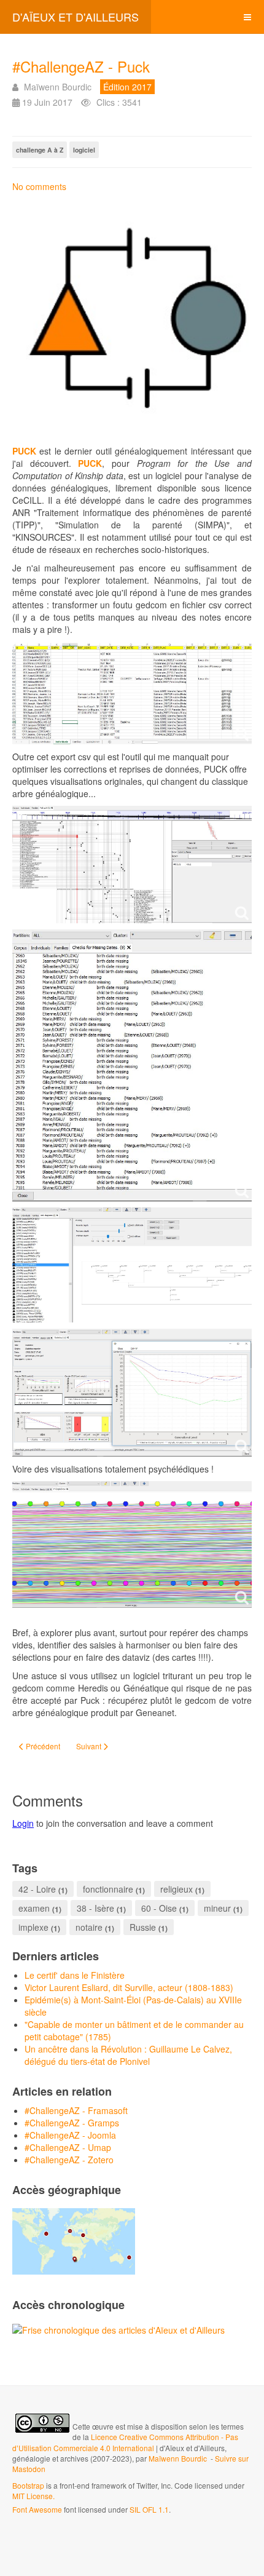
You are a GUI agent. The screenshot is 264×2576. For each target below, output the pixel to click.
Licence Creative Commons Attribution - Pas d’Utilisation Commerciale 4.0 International (125, 2442)
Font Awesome (37, 2509)
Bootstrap (28, 2485)
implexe (33, 1927)
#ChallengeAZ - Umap (68, 2147)
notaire (89, 1927)
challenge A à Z (40, 150)
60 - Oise (159, 1908)
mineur (217, 1908)
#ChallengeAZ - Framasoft (76, 2110)
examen (34, 1908)
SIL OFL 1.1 (149, 2509)
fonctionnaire (108, 1889)
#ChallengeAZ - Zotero (69, 2160)
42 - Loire (37, 1889)
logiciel (84, 150)
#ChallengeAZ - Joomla (70, 2135)
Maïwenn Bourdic (178, 2458)
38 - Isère (95, 1908)
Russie (143, 1927)
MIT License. (33, 2496)
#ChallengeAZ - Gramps (72, 2123)
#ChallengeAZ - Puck (81, 66)
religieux (177, 1889)
